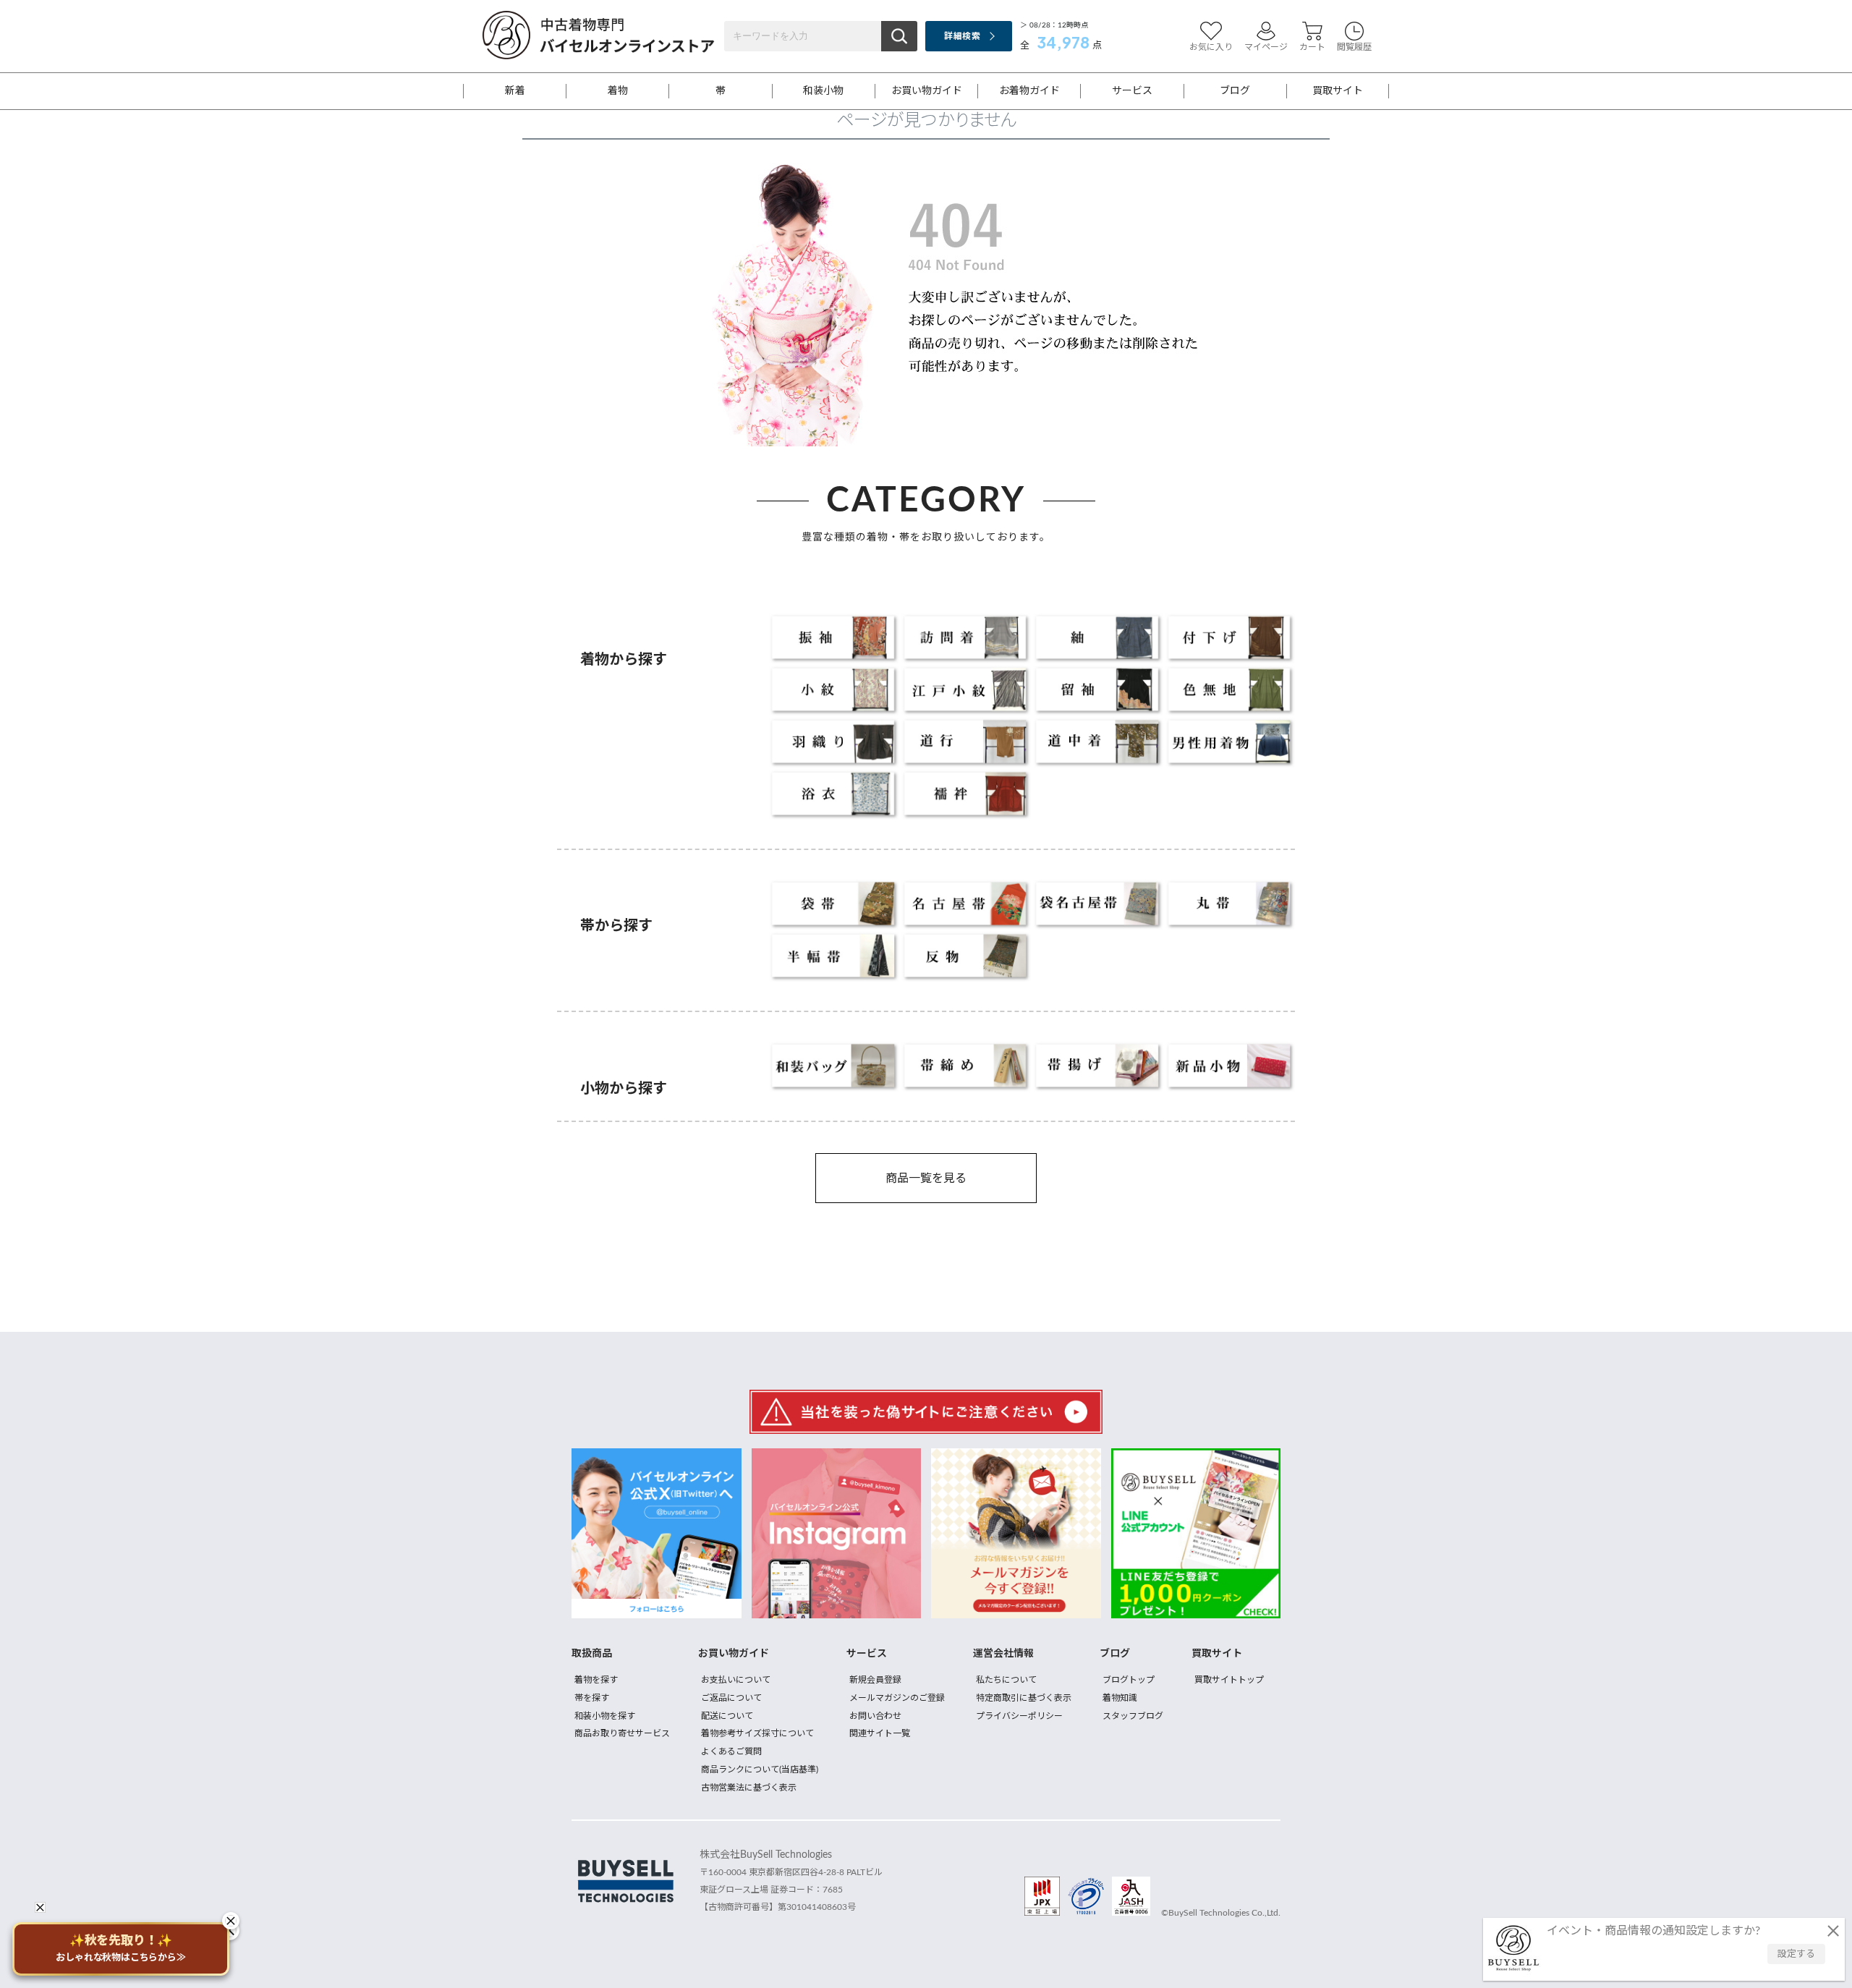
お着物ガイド (1029, 91)
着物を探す (596, 1680)
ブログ (1235, 91)
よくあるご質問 (731, 1751)
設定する (1796, 1954)
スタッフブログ (1133, 1716)
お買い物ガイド (927, 91)
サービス (1132, 91)
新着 (515, 91)
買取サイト (1338, 91)
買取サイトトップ (1229, 1680)
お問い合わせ (875, 1716)
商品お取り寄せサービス (622, 1733)
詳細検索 (962, 36)
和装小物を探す (605, 1716)
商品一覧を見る (926, 1178)
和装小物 (823, 91)
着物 (618, 91)
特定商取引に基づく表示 (1024, 1698)
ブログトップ (1129, 1680)
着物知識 (1120, 1698)
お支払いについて (736, 1680)
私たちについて (1006, 1680)
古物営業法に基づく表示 (749, 1788)
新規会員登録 (875, 1680)
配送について (727, 1716)
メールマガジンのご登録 (897, 1698)
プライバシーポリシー (1019, 1716)
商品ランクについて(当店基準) (760, 1770)
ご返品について (731, 1698)
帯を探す (592, 1698)
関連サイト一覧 (880, 1733)
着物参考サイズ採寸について (757, 1733)
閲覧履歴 (1354, 47)
